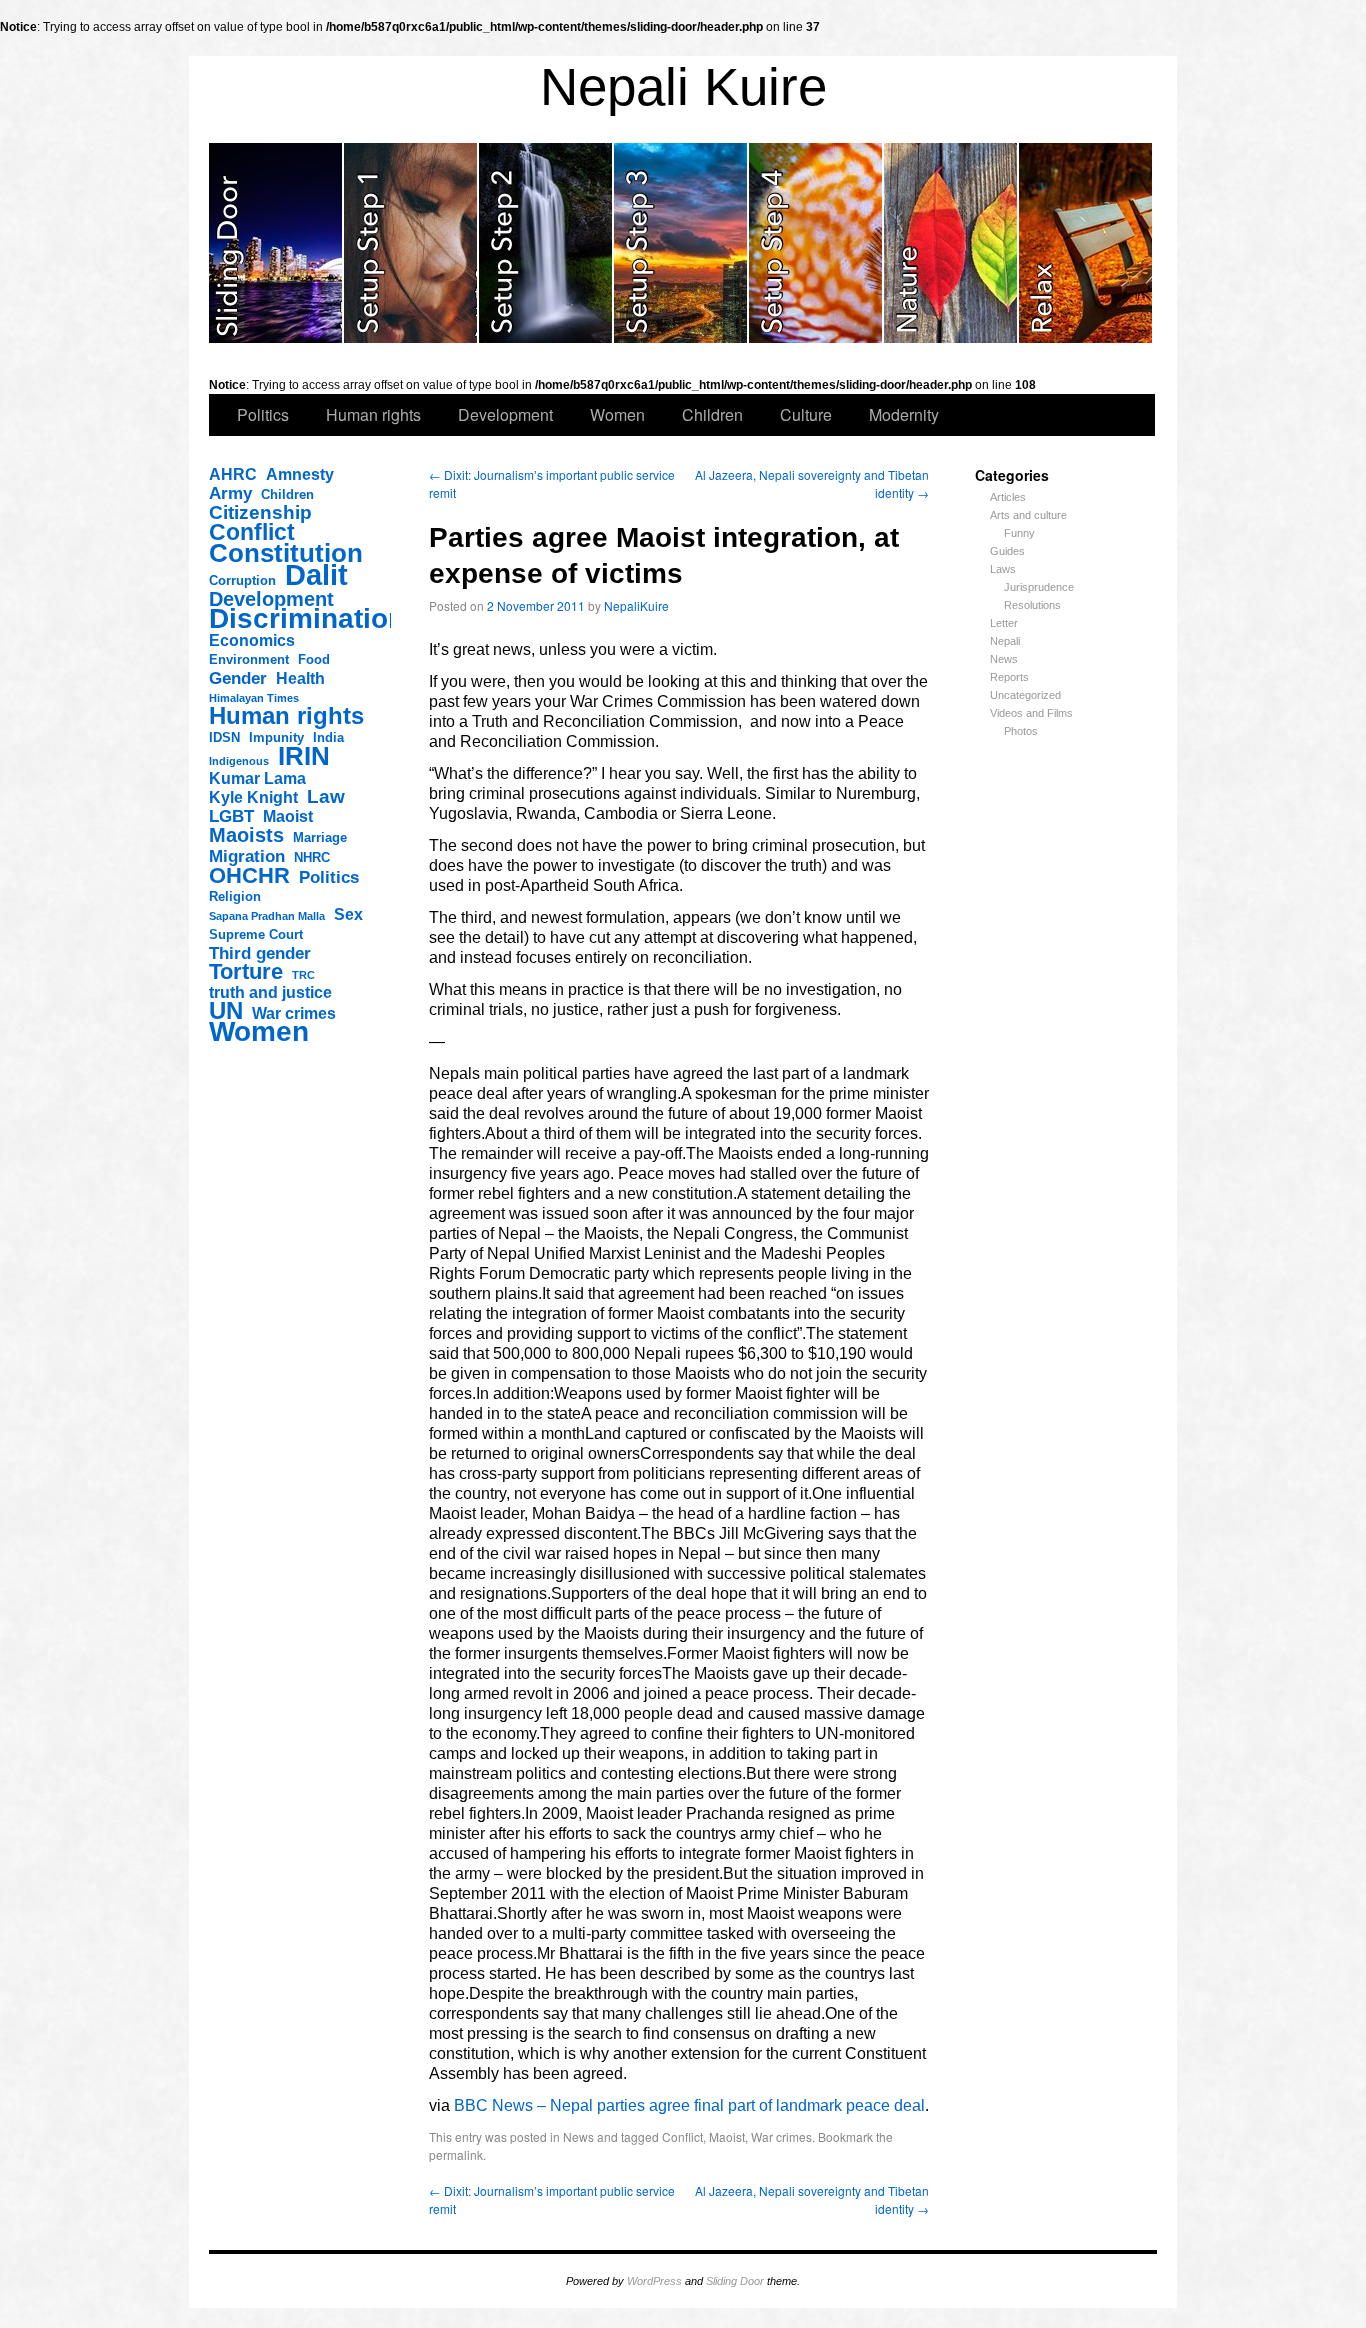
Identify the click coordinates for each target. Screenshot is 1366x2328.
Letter (1004, 623)
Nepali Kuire (683, 86)
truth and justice (270, 992)
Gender (238, 678)
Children (712, 414)
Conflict (252, 532)
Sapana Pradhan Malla (267, 916)
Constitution (286, 553)
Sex (348, 914)
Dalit (316, 575)
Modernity (904, 414)
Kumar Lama (257, 778)
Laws (1003, 569)
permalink (456, 2154)
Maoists (246, 835)
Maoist (288, 816)
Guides (1007, 551)
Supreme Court (256, 934)
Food (314, 659)
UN (226, 1011)
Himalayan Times (254, 698)
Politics (263, 414)
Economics (252, 640)
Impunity (276, 737)
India (328, 737)
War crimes (294, 1013)
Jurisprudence (1039, 587)
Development (505, 414)
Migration (247, 856)
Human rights (373, 414)
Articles (1008, 497)
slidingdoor (276, 243)
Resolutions (1032, 605)
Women (617, 414)
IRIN (304, 756)
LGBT (231, 816)
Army (230, 493)
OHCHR (249, 876)
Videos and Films (1031, 713)
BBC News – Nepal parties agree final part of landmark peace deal (689, 2105)
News (1004, 659)
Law (326, 797)
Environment (249, 659)
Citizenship (260, 513)
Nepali (1005, 641)
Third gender (260, 953)
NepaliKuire (636, 605)
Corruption (242, 580)
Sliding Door (735, 2281)
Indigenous (239, 761)
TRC (303, 975)
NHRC (312, 857)
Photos (1021, 731)
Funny (1019, 533)
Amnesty (300, 474)
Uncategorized (1025, 695)
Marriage (320, 837)
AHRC (233, 474)
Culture (806, 414)
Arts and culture (1028, 515)
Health (300, 678)
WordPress (654, 2281)
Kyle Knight (253, 797)
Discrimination (307, 619)
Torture (246, 972)
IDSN (224, 737)
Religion (235, 896)
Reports (1009, 677)
